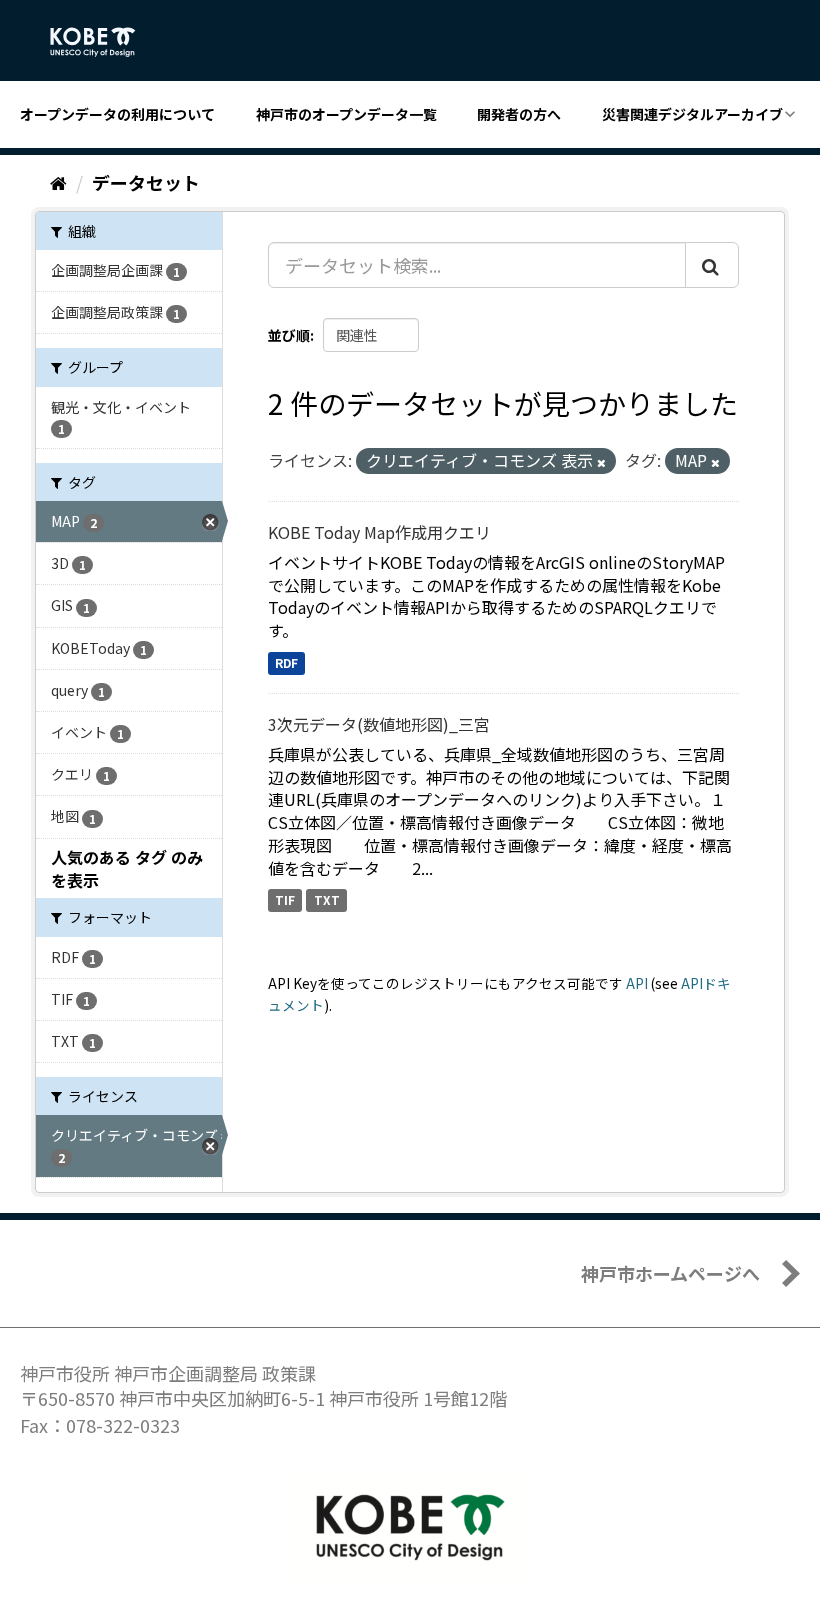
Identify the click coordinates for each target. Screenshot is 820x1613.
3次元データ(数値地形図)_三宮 (379, 724)
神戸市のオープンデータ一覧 (346, 114)
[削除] (601, 462)
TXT (327, 900)
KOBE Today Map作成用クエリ (379, 532)
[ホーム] (58, 182)
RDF (286, 662)
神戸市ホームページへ (670, 1273)
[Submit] (712, 265)
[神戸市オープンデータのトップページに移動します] (103, 42)
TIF (285, 900)
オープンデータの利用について (117, 114)
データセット (146, 182)
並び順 (289, 335)
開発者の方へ (519, 114)
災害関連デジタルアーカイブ (692, 114)
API (637, 983)
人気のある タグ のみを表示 (127, 868)
